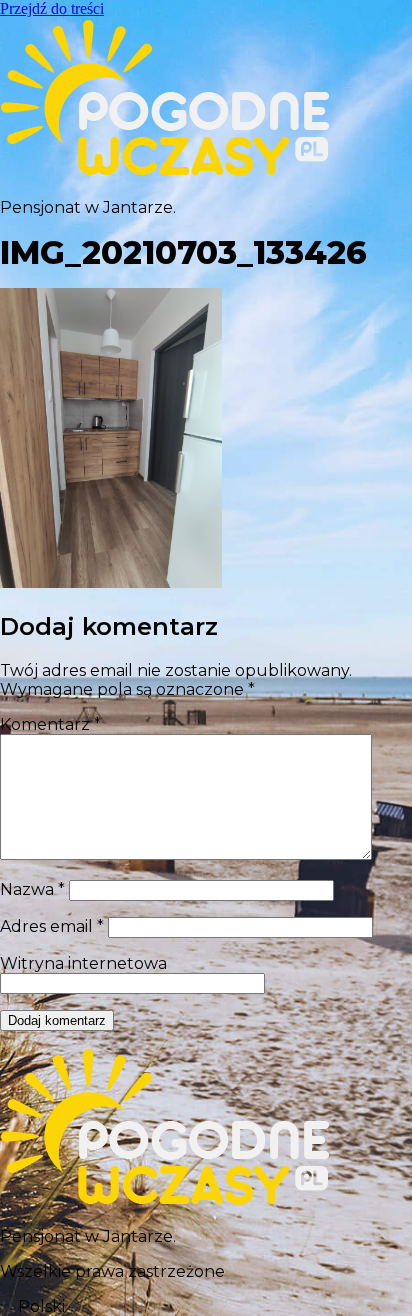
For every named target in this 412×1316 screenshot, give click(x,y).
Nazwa (32, 889)
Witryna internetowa (83, 963)
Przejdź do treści (52, 8)
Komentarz (50, 724)
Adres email (52, 926)
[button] (206, 1306)
